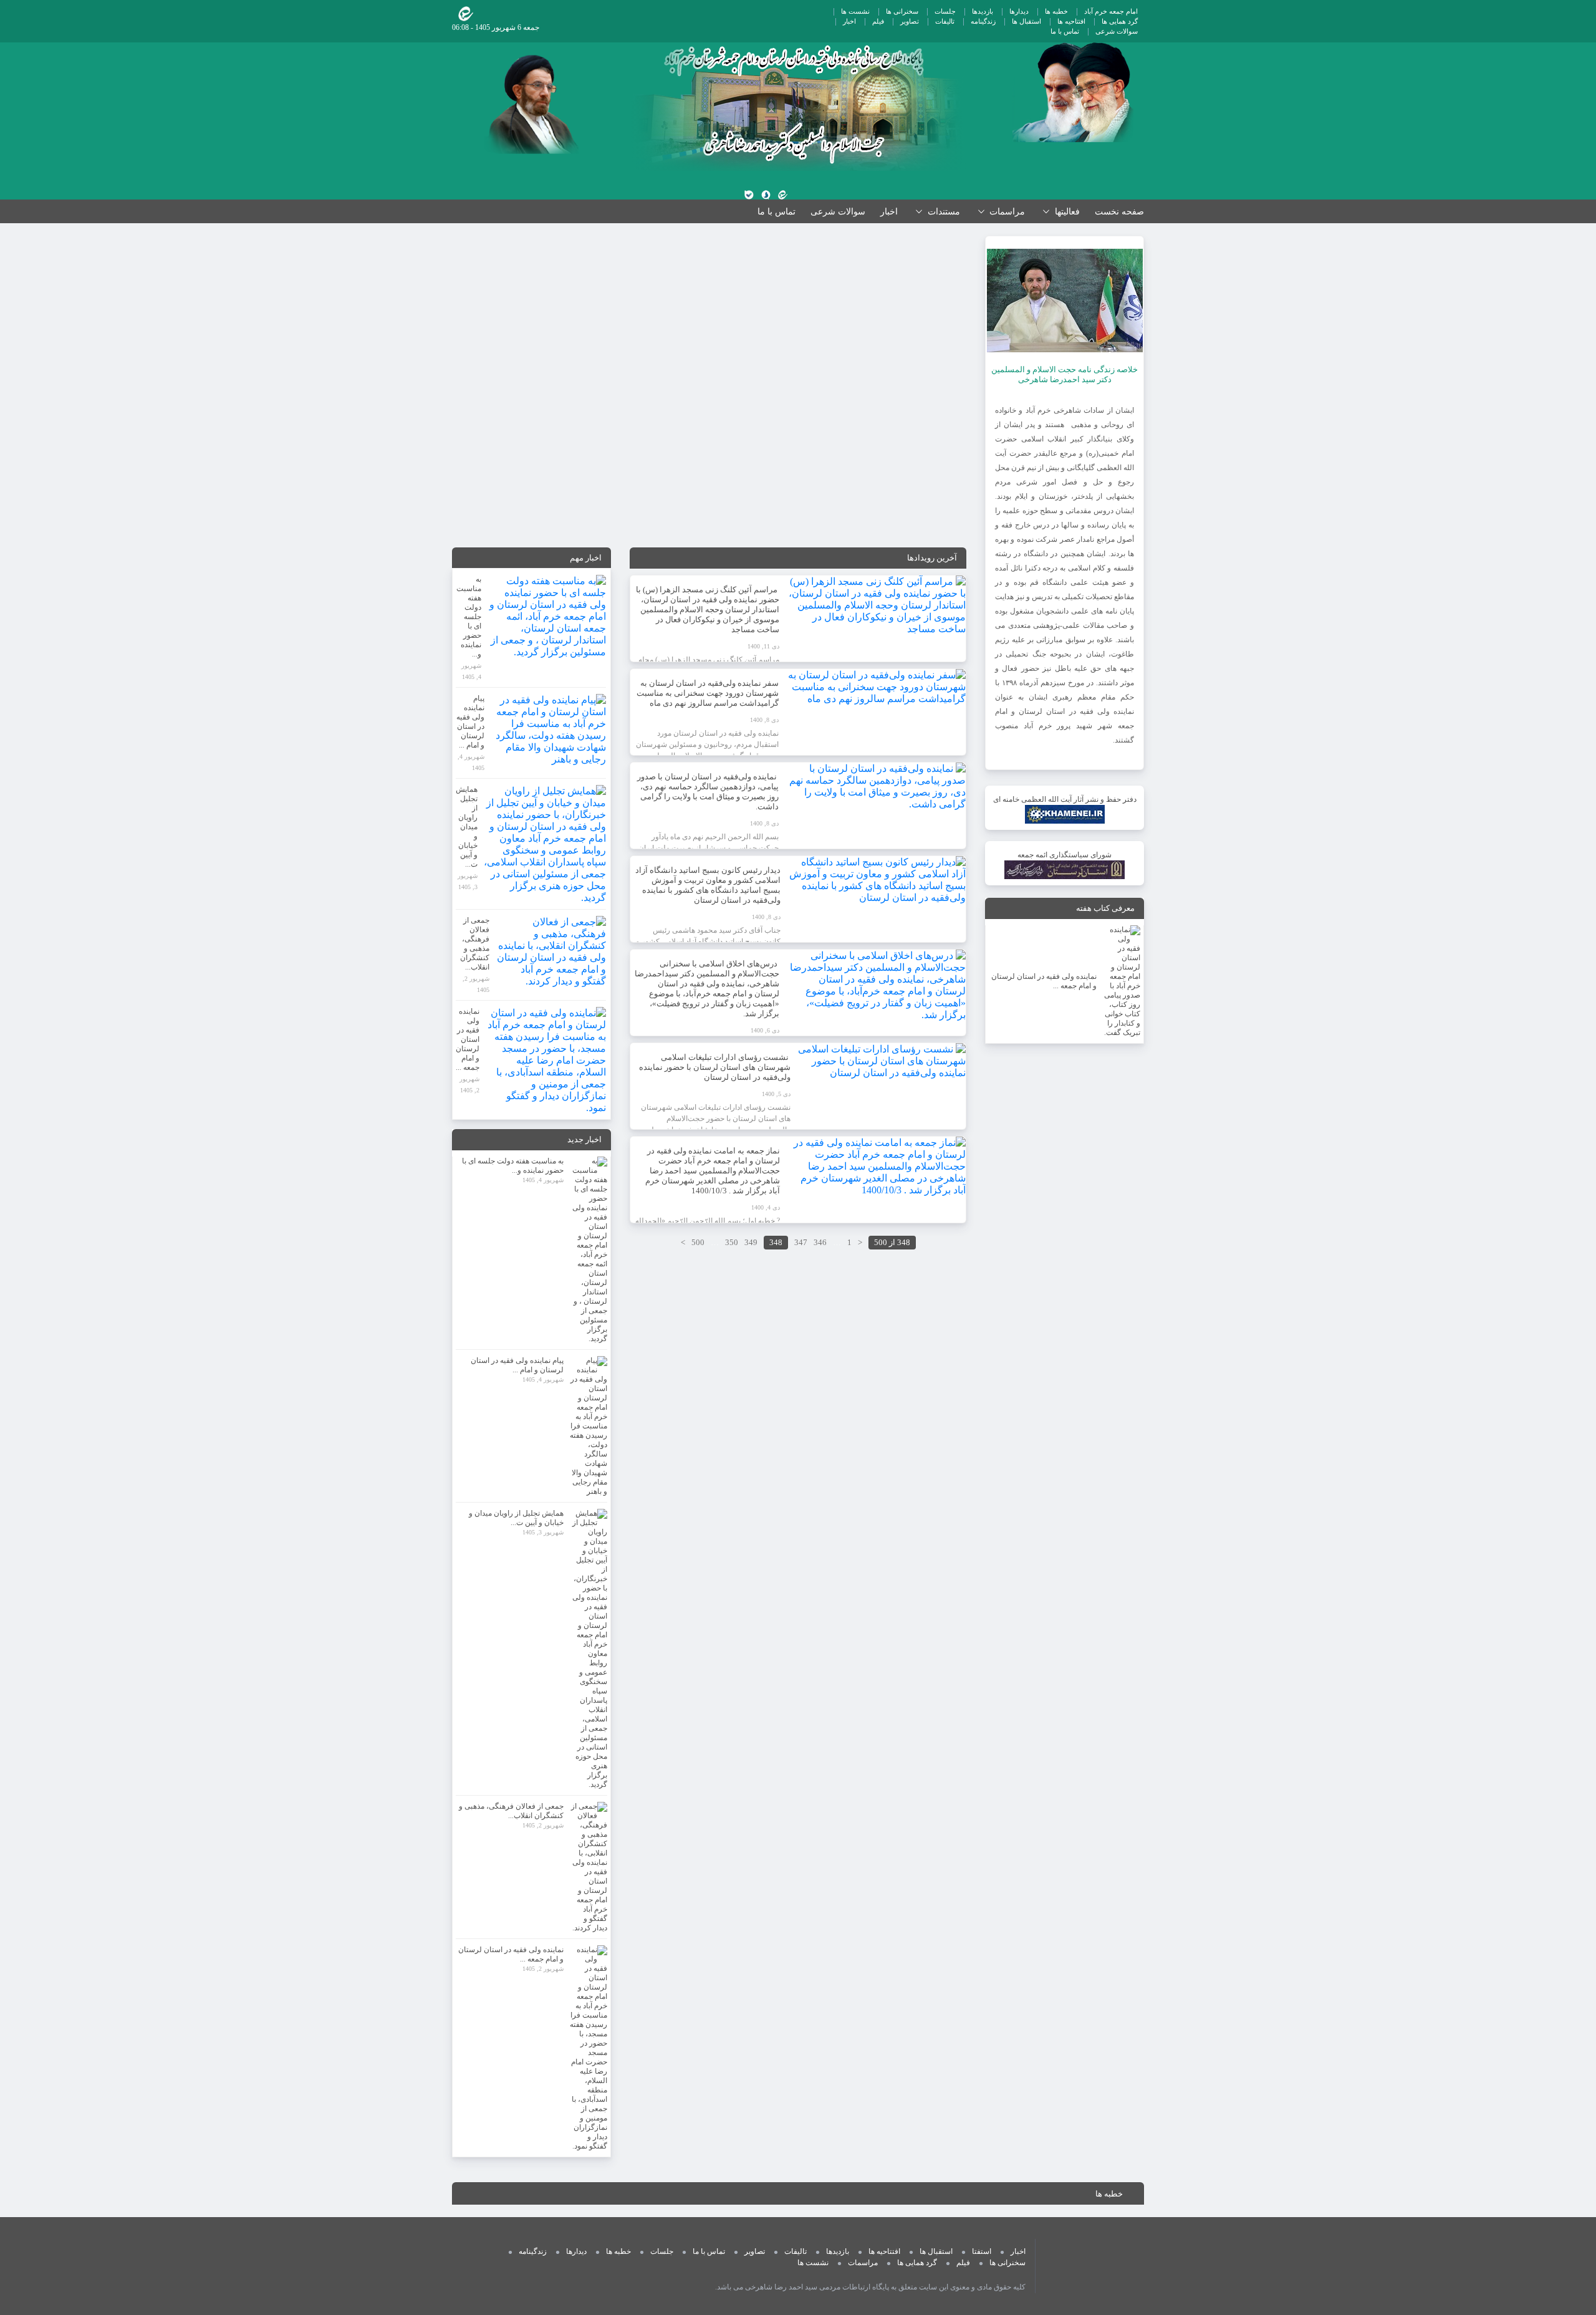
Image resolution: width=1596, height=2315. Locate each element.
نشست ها (855, 11)
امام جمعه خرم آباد (1111, 11)
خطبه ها (1056, 11)
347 (801, 1242)
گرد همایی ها (1120, 21)
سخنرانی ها (902, 11)
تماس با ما (1065, 31)
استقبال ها (1026, 21)
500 (698, 1242)
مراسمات (863, 2263)
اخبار (849, 21)
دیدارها (1019, 11)
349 (751, 1242)
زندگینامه (983, 21)
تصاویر (910, 21)
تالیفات (945, 21)
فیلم (878, 21)
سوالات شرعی (1117, 31)
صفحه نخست (1119, 212)
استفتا (982, 2251)
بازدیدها (983, 11)
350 (732, 1242)
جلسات (945, 11)
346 (820, 1242)
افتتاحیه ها (1071, 21)
